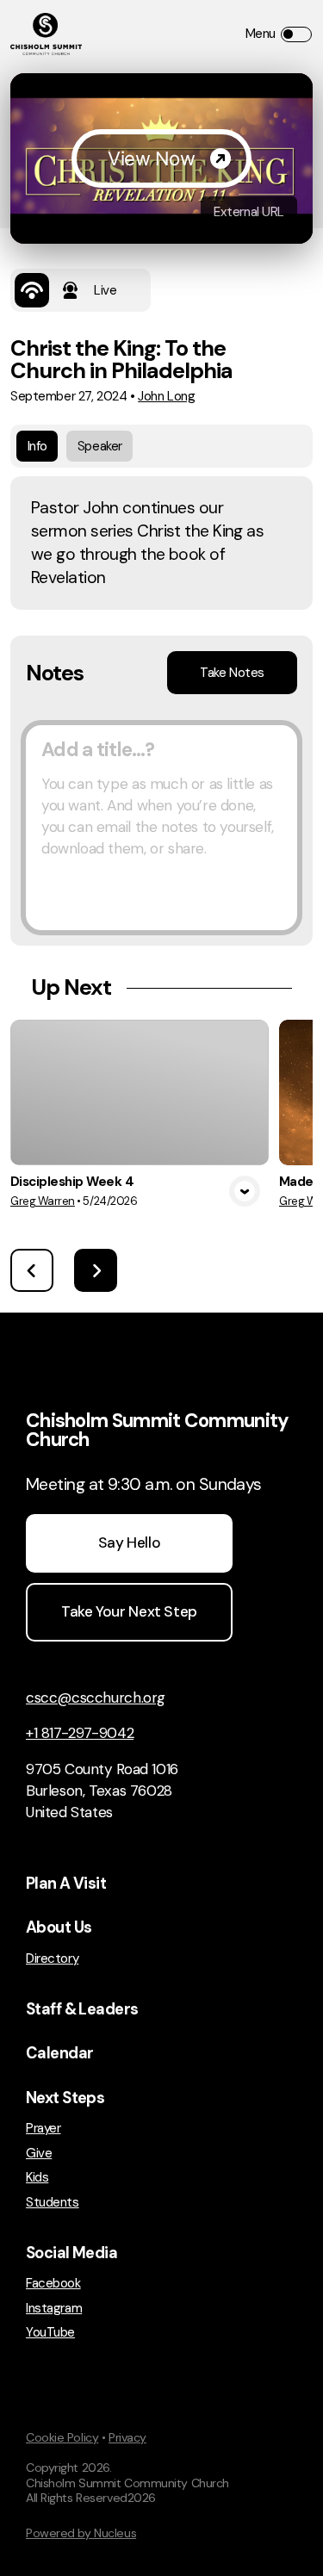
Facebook (53, 2284)
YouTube (50, 2333)
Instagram (54, 2309)
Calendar (59, 2053)
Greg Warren (43, 1201)
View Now (151, 158)
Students (53, 2203)
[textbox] (161, 828)
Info (37, 446)
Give (39, 2154)
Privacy (127, 2437)
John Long (166, 396)
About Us (59, 1927)
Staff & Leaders (82, 2009)
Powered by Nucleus (81, 2533)
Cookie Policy (62, 2437)
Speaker (100, 446)
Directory (52, 1959)
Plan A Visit (66, 1884)
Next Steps (65, 2098)
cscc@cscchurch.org (96, 1698)
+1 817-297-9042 (80, 1733)
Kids (37, 2178)
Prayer (43, 2129)
